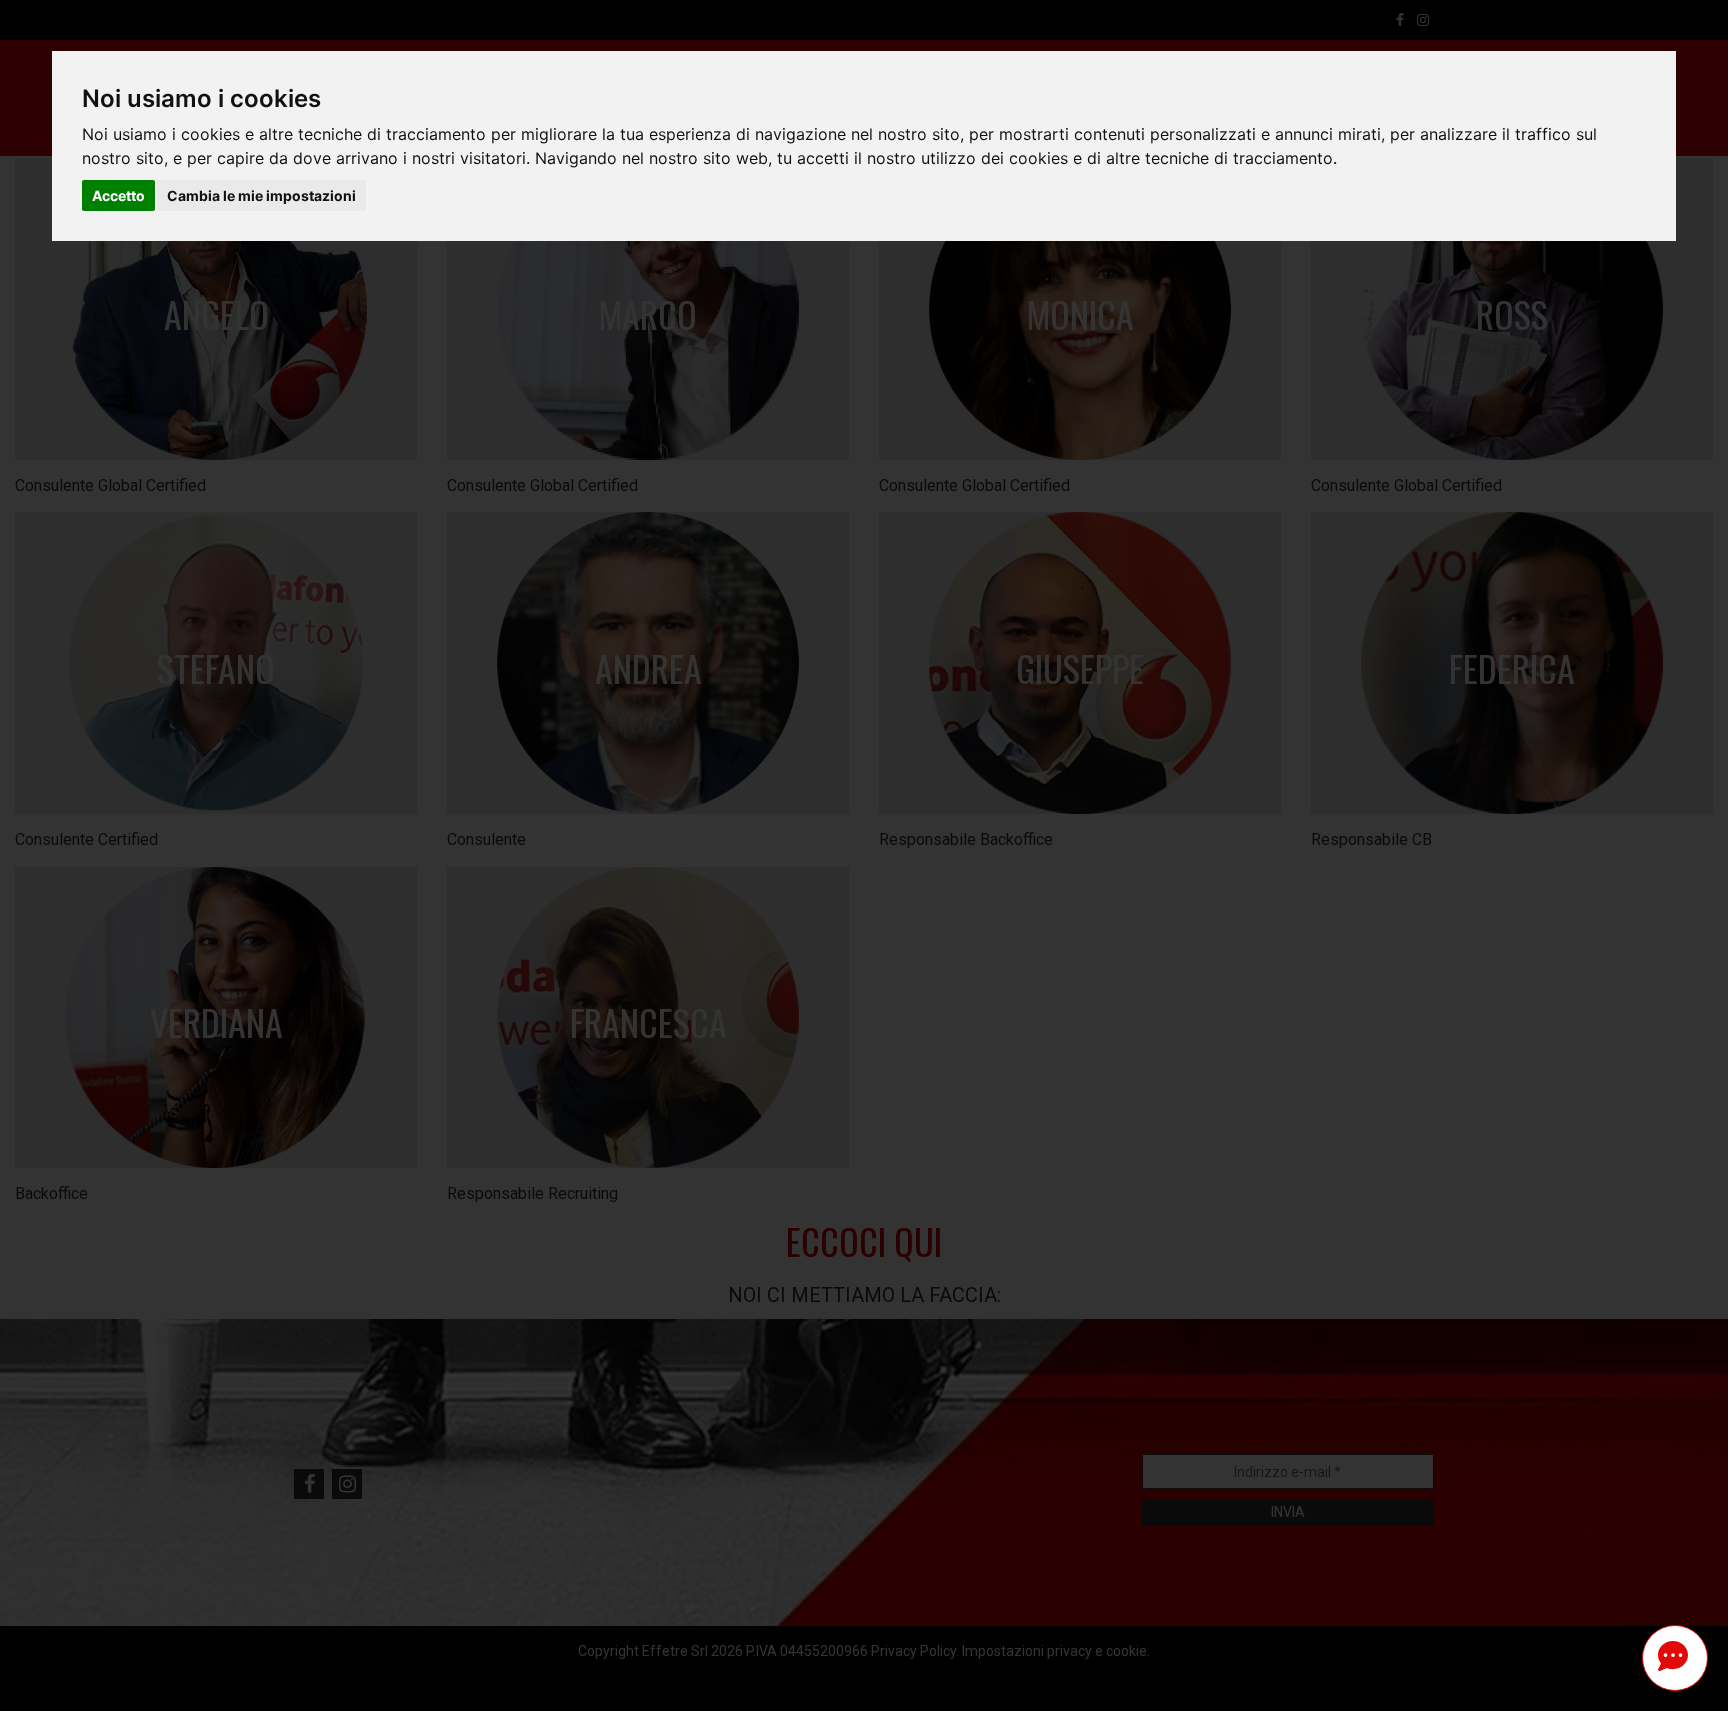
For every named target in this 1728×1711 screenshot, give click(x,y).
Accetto (118, 195)
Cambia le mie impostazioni (261, 195)
